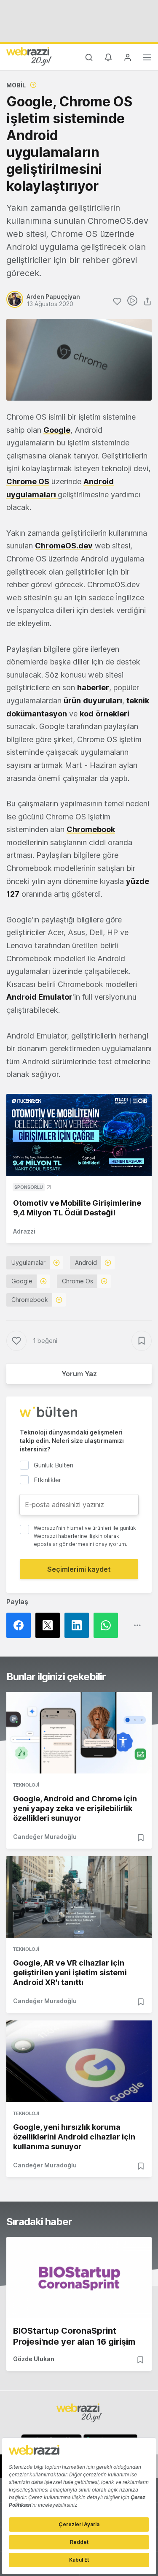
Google (22, 1281)
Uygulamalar (28, 1262)
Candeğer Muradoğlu (45, 1837)
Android (86, 1262)
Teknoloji (26, 1785)
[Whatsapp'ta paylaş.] (108, 1625)
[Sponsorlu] (79, 1135)
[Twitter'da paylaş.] (50, 1625)
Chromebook (30, 1300)
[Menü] (147, 59)
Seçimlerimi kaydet (79, 1569)
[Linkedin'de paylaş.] (79, 1625)
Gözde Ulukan (34, 2359)
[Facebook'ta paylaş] (21, 1625)
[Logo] (29, 56)
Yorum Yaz (79, 1374)
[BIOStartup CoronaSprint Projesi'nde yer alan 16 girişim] (79, 2278)
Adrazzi (24, 1231)
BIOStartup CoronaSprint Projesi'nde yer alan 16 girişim (74, 2336)
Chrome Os (78, 1281)
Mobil (16, 85)
